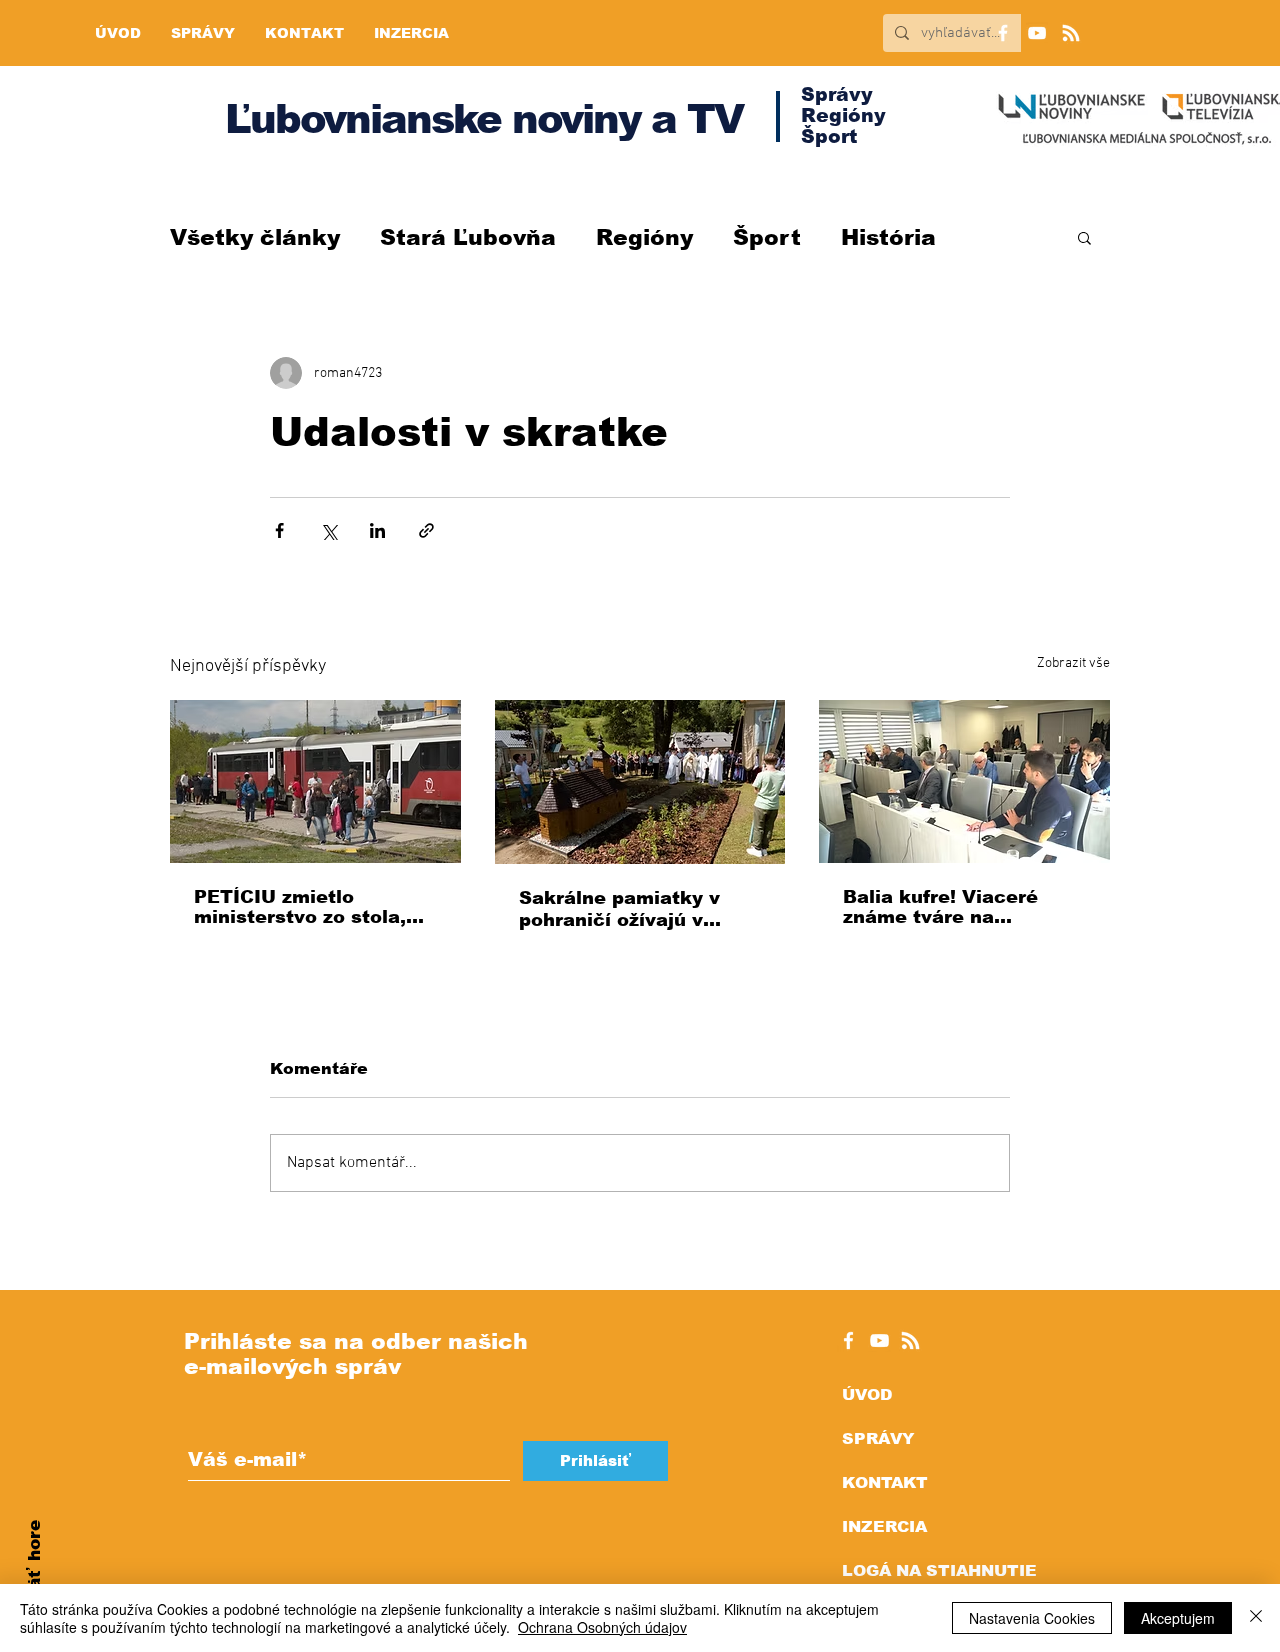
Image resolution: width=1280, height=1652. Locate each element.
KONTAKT (885, 1482)
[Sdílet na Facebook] (279, 530)
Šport (767, 237)
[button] (1084, 237)
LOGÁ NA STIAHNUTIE (939, 1570)
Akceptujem (1178, 1618)
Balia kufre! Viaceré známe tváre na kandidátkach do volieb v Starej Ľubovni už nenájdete (957, 907)
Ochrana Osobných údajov (602, 1627)
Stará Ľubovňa (468, 237)
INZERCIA (884, 1526)
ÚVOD (867, 1394)
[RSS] (1071, 33)
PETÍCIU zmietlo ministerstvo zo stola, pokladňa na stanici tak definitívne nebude (309, 907)
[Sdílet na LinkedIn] (377, 530)
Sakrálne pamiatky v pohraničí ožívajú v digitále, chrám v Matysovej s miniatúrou (633, 909)
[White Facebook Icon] (848, 1340)
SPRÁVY (878, 1438)
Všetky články (255, 237)
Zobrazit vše (1073, 663)
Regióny (644, 237)
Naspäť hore (34, 1577)
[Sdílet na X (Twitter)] (328, 530)
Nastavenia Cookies (1032, 1618)
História (888, 237)
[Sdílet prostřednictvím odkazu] (426, 530)
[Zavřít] (1256, 1618)
